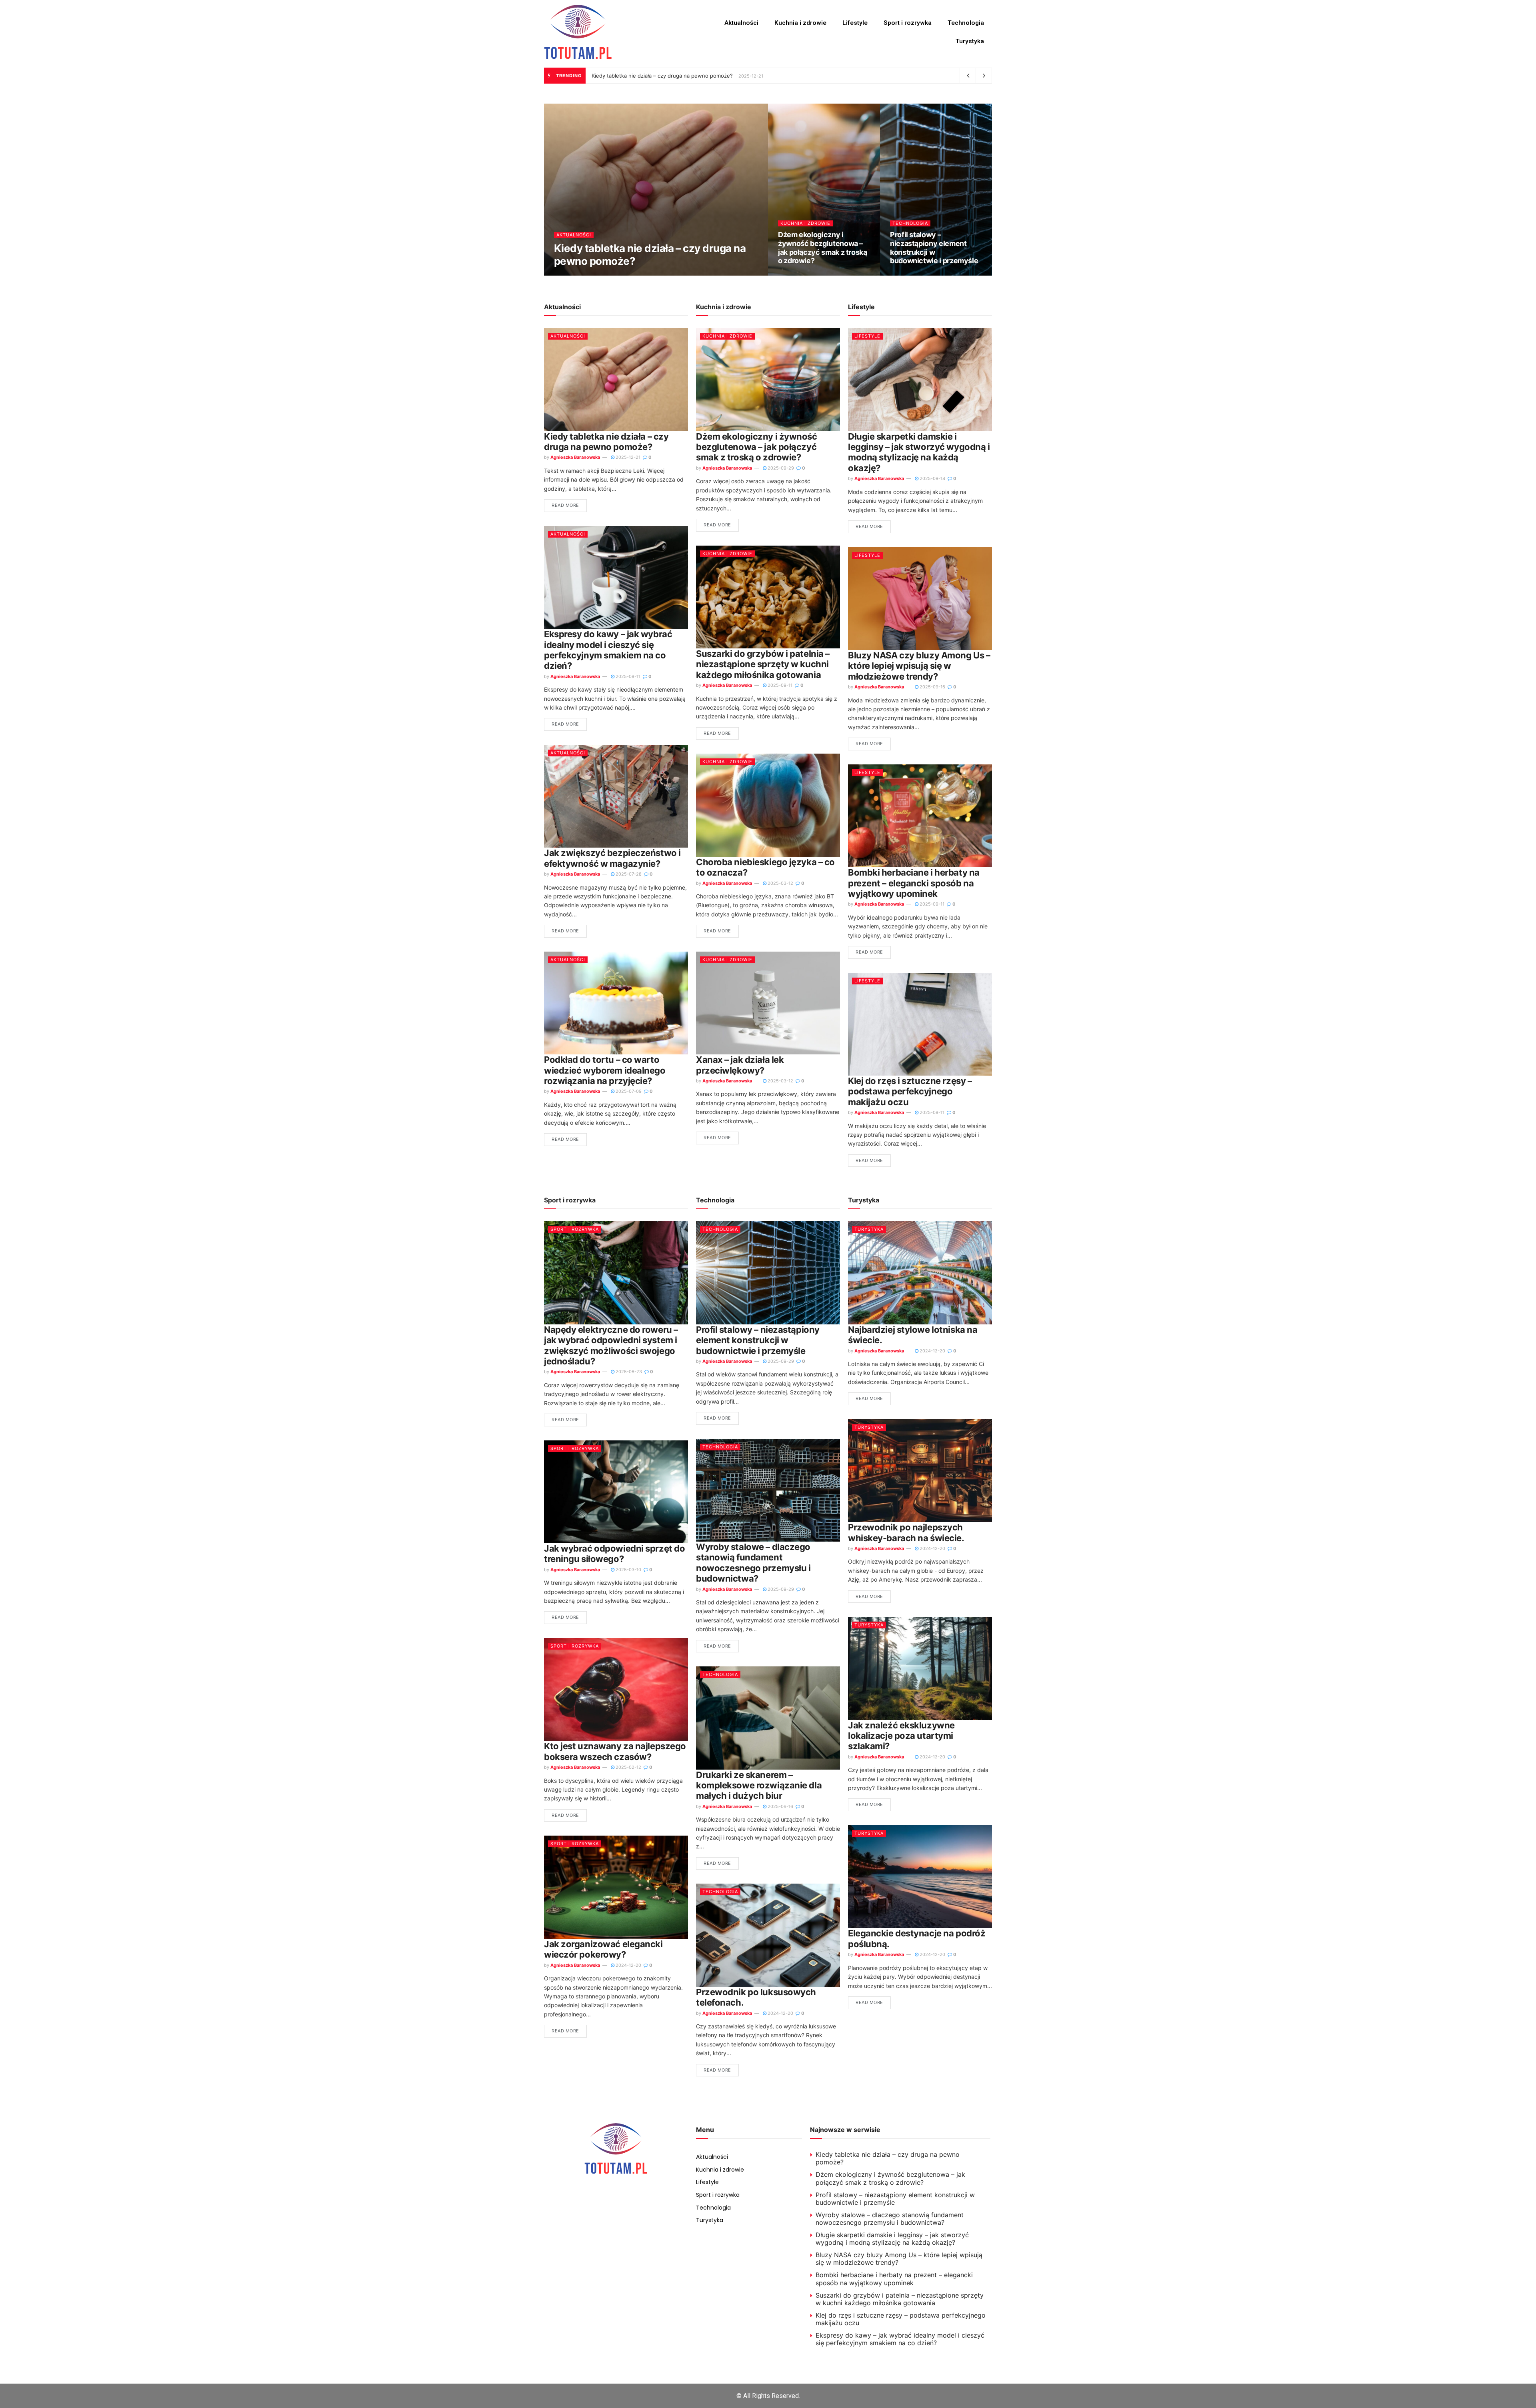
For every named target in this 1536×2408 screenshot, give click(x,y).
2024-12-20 (628, 1965)
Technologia (966, 23)
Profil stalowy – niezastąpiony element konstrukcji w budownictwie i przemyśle (934, 248)
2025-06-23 (628, 1372)
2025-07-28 (628, 874)
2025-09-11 (779, 685)
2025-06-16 (780, 1806)
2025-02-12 (628, 1767)
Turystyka (970, 41)
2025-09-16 (932, 687)
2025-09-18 (932, 478)
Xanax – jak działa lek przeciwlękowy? (740, 1065)
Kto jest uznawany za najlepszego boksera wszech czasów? (615, 1751)
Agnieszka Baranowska (585, 274)
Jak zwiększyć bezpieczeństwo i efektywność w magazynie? (612, 858)
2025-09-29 (795, 274)
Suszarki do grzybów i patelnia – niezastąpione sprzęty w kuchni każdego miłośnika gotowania (763, 664)
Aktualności (741, 23)
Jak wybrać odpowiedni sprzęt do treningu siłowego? (614, 1554)
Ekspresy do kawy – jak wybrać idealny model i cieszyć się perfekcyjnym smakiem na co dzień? (608, 650)
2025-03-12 (780, 883)
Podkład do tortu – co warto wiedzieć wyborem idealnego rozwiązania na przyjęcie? (605, 1070)
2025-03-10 (628, 1570)
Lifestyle (855, 23)
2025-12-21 (637, 274)
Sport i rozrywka (908, 23)
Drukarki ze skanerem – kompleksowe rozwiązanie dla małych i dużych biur (759, 1785)
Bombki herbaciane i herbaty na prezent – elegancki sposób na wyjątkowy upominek (914, 883)
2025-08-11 (627, 676)
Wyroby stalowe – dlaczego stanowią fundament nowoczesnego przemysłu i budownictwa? (753, 1563)
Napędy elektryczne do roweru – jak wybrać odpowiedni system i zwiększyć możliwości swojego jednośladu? (611, 1345)
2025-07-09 (628, 1091)
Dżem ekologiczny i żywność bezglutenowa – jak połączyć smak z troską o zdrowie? (823, 248)
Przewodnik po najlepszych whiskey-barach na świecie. (906, 1532)
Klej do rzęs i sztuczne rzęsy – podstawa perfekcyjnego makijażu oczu (910, 1091)
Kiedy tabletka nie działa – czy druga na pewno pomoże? (662, 76)
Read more (565, 505)
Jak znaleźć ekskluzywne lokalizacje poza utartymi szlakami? (901, 1736)
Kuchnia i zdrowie (800, 23)
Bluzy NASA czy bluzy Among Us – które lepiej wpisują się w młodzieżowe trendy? (919, 666)
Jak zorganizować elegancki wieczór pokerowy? (603, 1949)
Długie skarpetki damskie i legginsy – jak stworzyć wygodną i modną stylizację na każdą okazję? (919, 452)
